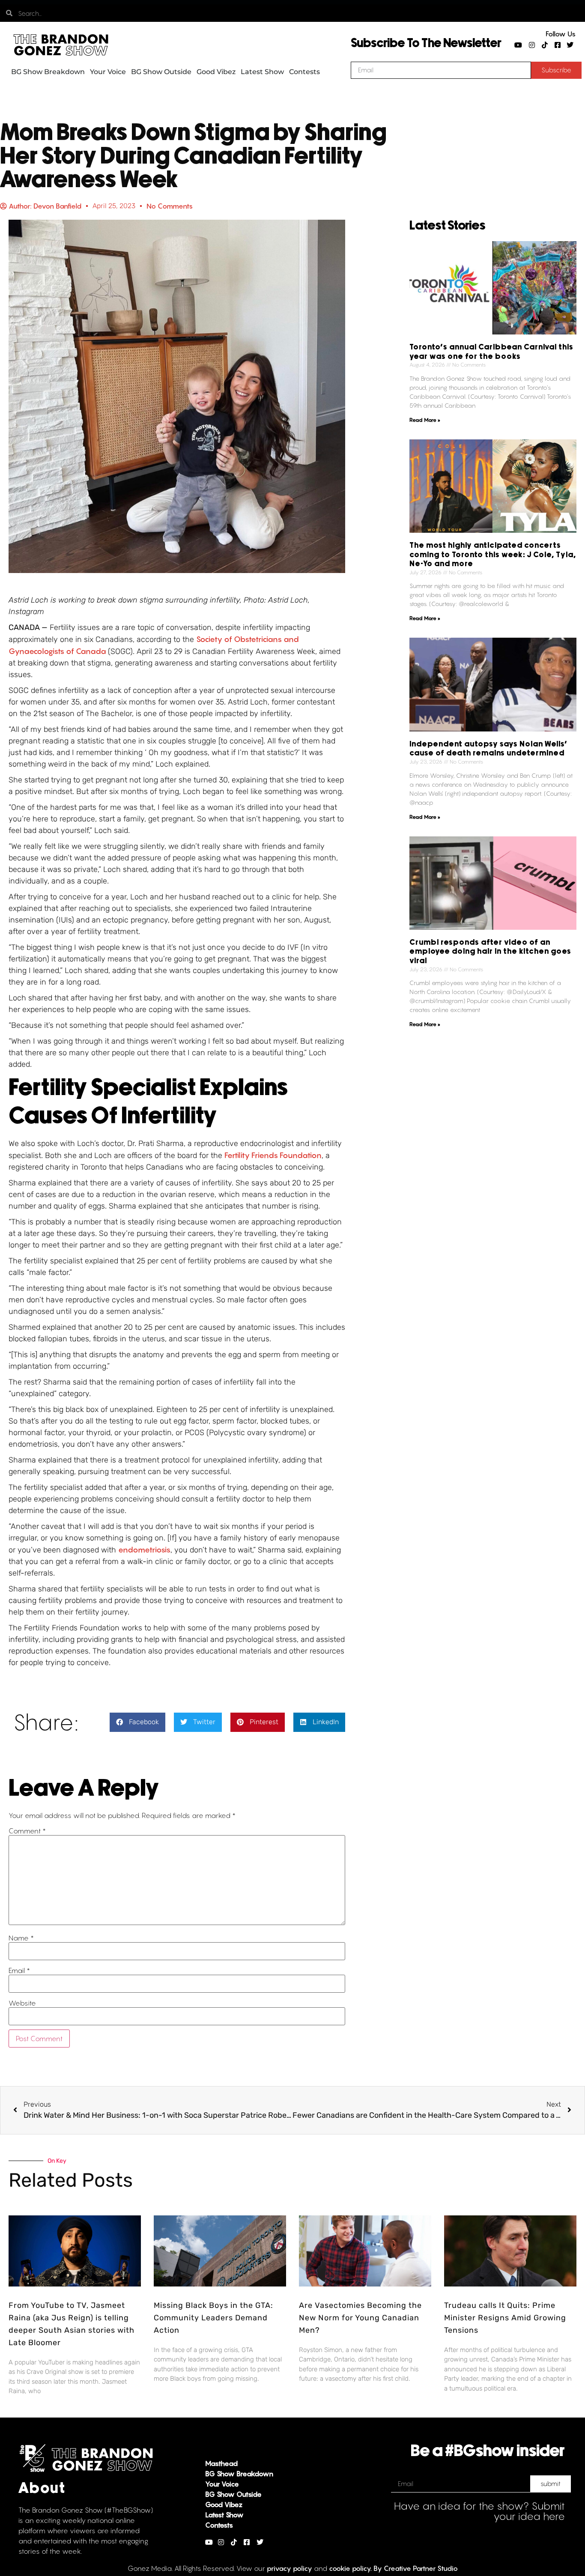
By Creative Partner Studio (416, 2568)
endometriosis (144, 1550)
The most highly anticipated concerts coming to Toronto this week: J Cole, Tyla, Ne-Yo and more (493, 555)
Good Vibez (216, 72)
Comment (27, 1831)
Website (22, 2003)
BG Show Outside (161, 72)
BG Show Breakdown (48, 72)
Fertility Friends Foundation (273, 1155)
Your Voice (108, 72)
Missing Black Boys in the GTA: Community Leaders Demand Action (213, 2318)
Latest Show (262, 72)
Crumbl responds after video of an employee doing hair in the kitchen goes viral (490, 952)
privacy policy (290, 2568)
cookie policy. (350, 2568)
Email (19, 1970)
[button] (137, 1722)
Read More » (425, 420)
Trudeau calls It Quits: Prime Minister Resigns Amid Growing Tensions (505, 2318)
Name (21, 1938)
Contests (304, 72)
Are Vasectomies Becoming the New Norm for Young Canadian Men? (360, 2318)
